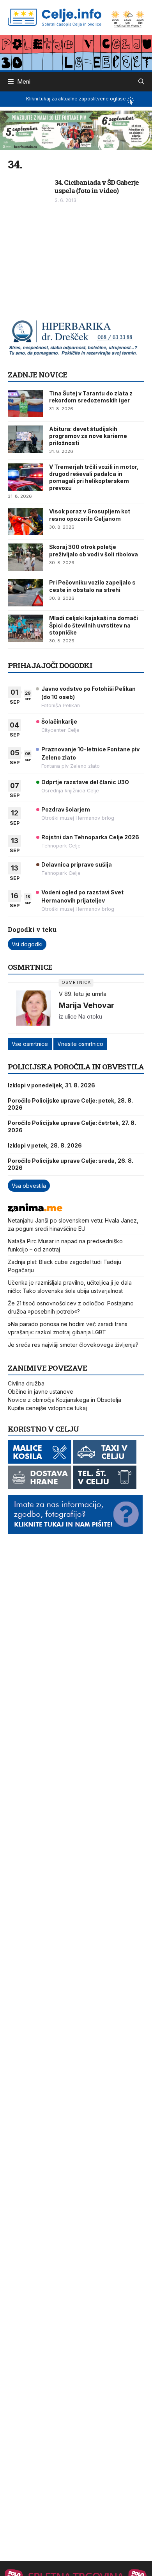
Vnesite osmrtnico (80, 1044)
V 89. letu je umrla (83, 994)
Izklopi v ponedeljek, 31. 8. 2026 (51, 1085)
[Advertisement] (66, 265)
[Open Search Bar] (141, 82)
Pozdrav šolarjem (66, 809)
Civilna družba (26, 1383)
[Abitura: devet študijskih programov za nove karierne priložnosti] (25, 439)
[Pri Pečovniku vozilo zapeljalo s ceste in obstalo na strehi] (25, 593)
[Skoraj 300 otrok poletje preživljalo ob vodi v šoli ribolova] (25, 557)
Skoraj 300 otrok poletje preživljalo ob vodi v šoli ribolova (94, 550)
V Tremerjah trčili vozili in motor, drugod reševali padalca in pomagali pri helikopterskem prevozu (94, 477)
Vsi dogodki (27, 944)
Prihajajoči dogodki (50, 665)
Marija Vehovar (87, 1005)
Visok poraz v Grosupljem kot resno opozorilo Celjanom (90, 515)
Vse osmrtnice (30, 1044)
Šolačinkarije (59, 721)
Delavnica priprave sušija (77, 864)
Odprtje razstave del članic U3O (85, 782)
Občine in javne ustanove (41, 1392)
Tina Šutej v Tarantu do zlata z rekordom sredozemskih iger (91, 397)
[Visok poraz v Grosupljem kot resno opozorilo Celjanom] (25, 522)
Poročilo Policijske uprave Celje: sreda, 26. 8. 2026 (71, 1164)
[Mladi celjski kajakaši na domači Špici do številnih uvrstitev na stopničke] (25, 628)
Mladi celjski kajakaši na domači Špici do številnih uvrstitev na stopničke (94, 625)
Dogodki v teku (32, 929)
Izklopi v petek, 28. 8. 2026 (45, 1145)
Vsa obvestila (29, 1186)
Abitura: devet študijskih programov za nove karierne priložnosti (88, 436)
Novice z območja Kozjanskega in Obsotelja (65, 1400)
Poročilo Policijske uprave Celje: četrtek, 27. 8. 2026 (72, 1126)
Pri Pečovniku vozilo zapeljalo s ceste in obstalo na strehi (92, 586)
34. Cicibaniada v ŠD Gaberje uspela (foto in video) (97, 186)
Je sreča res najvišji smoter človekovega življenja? (73, 1345)
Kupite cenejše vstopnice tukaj (47, 1408)
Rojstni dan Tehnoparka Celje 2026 (90, 837)
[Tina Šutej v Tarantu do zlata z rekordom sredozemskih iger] (25, 404)
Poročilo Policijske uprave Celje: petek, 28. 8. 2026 (70, 1104)
